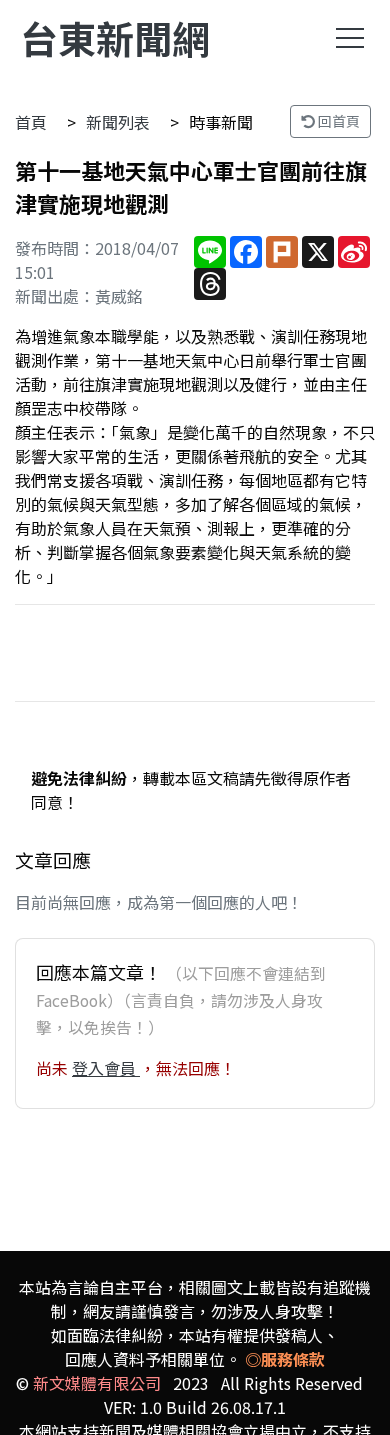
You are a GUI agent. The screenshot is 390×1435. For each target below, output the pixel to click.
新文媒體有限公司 (97, 1383)
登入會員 (106, 1068)
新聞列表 (118, 122)
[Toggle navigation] (350, 38)
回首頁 (337, 121)
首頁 (31, 122)
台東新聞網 (115, 37)
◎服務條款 (285, 1359)
